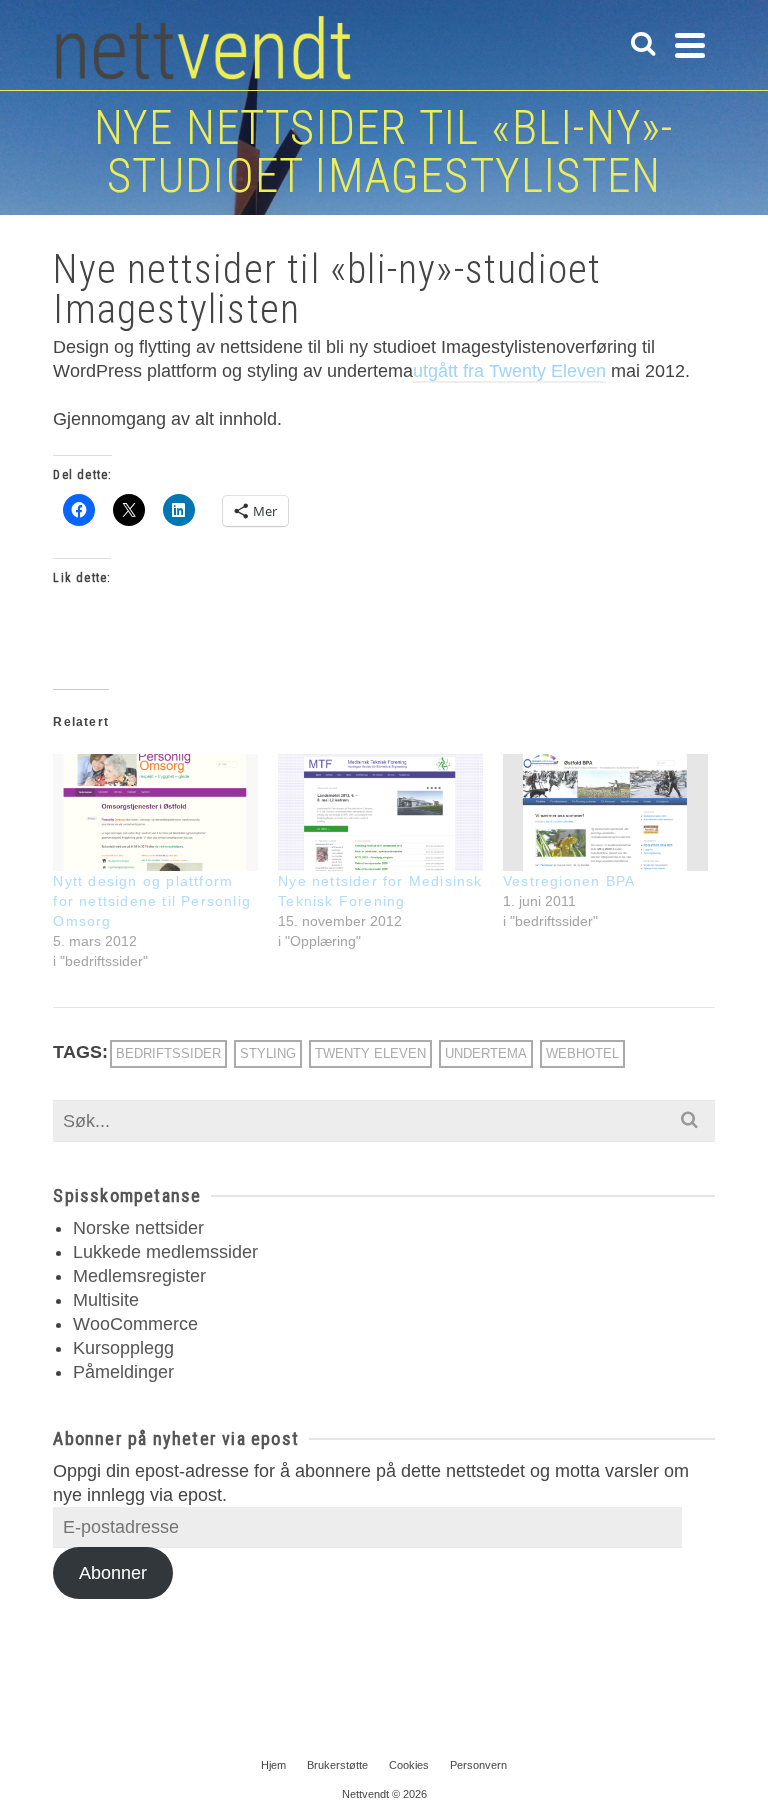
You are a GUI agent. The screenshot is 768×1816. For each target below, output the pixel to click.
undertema (486, 1053)
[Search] (643, 45)
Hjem (273, 1765)
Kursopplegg (123, 1348)
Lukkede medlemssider (165, 1252)
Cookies (409, 1765)
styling (268, 1053)
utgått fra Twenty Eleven (509, 371)
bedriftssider (168, 1053)
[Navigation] (690, 45)
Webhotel (582, 1053)
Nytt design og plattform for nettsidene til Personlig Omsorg (152, 901)
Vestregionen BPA (569, 881)
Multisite (106, 1300)
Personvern (478, 1765)
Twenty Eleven (370, 1053)
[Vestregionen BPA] (605, 812)
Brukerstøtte (337, 1765)
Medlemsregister (139, 1276)
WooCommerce (135, 1324)
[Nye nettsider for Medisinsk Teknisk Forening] (380, 812)
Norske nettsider (138, 1228)
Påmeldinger (123, 1372)
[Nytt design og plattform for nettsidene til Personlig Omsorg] (155, 812)
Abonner (113, 1573)
